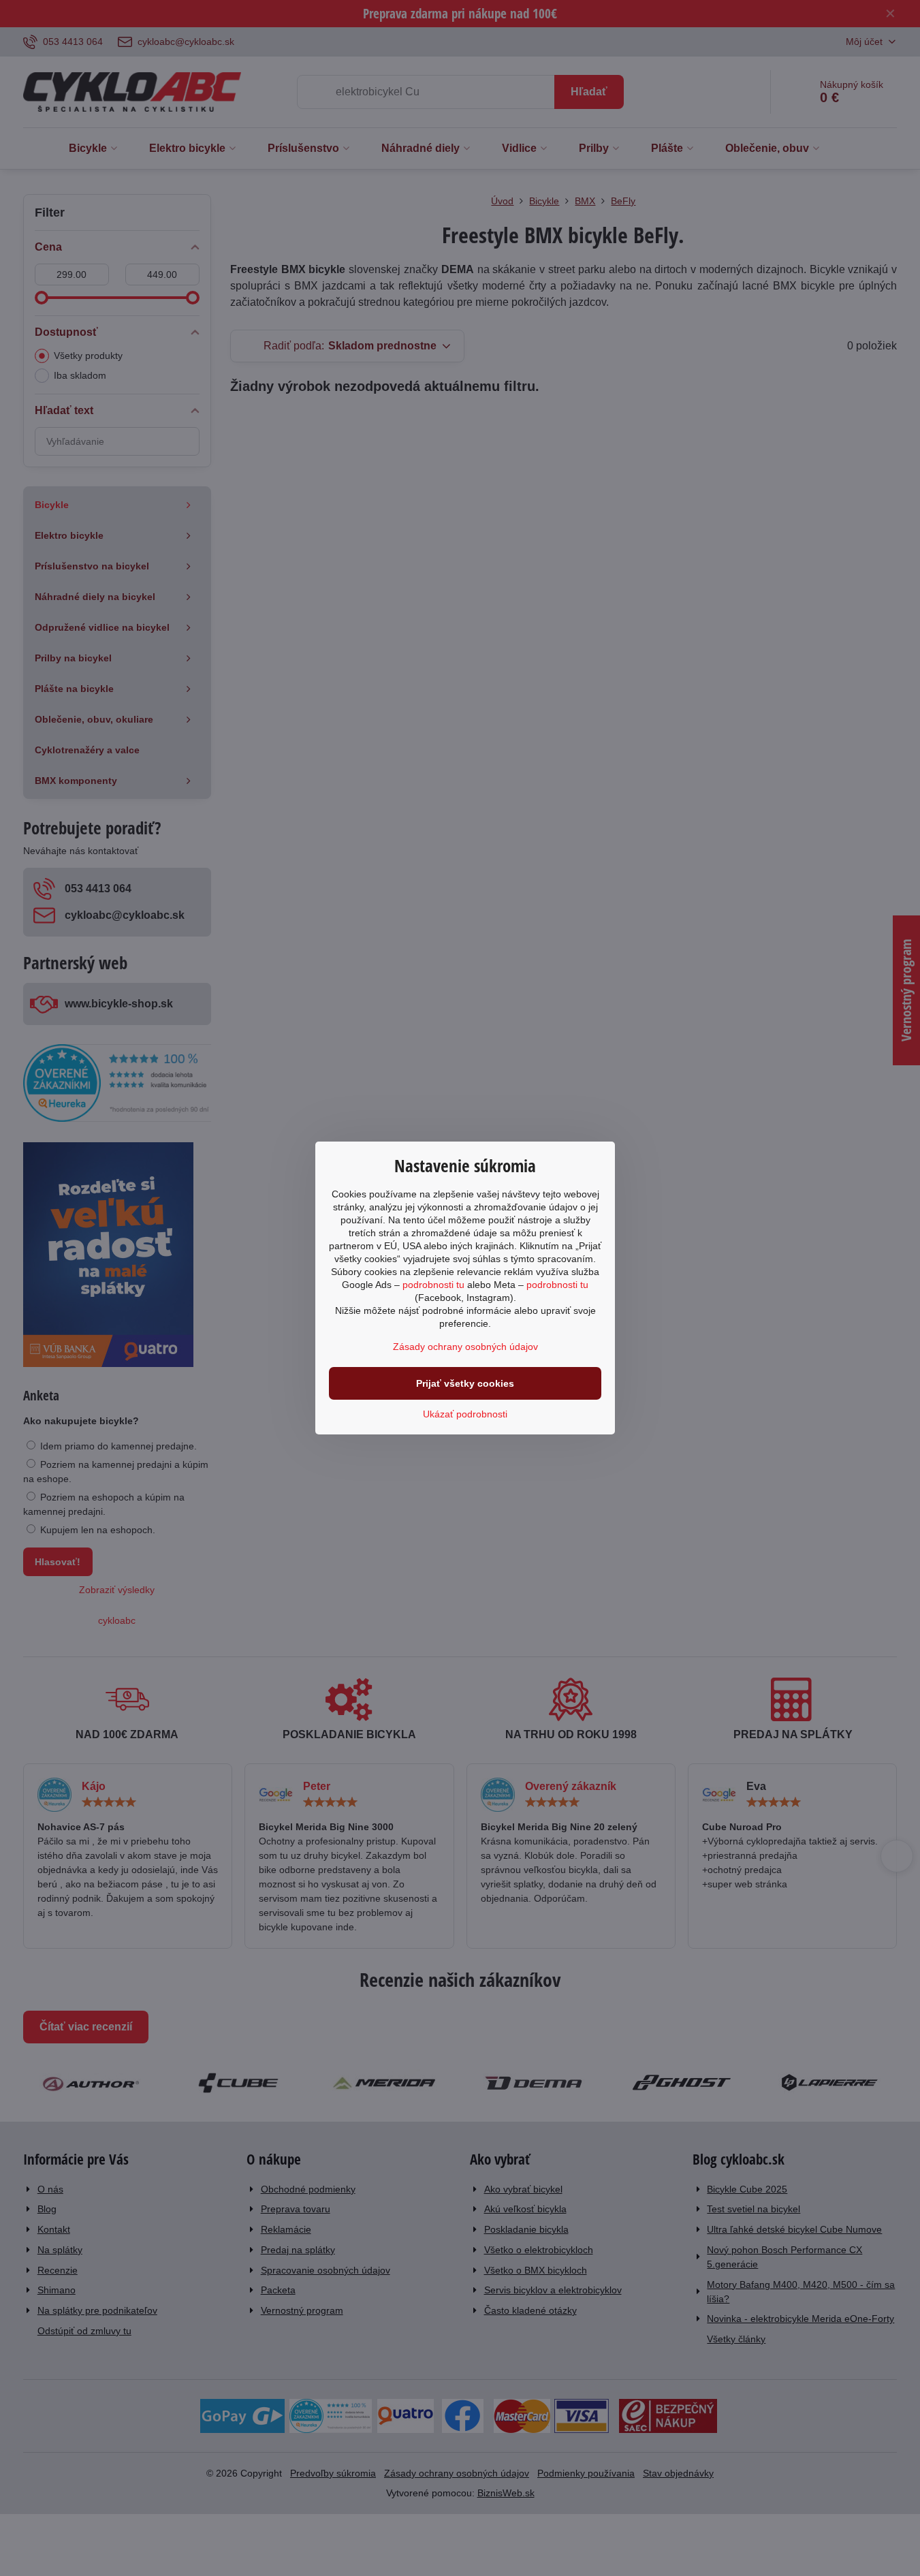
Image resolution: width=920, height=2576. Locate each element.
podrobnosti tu (433, 1285)
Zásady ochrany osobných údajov (465, 1347)
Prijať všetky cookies (465, 1383)
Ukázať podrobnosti (465, 1414)
